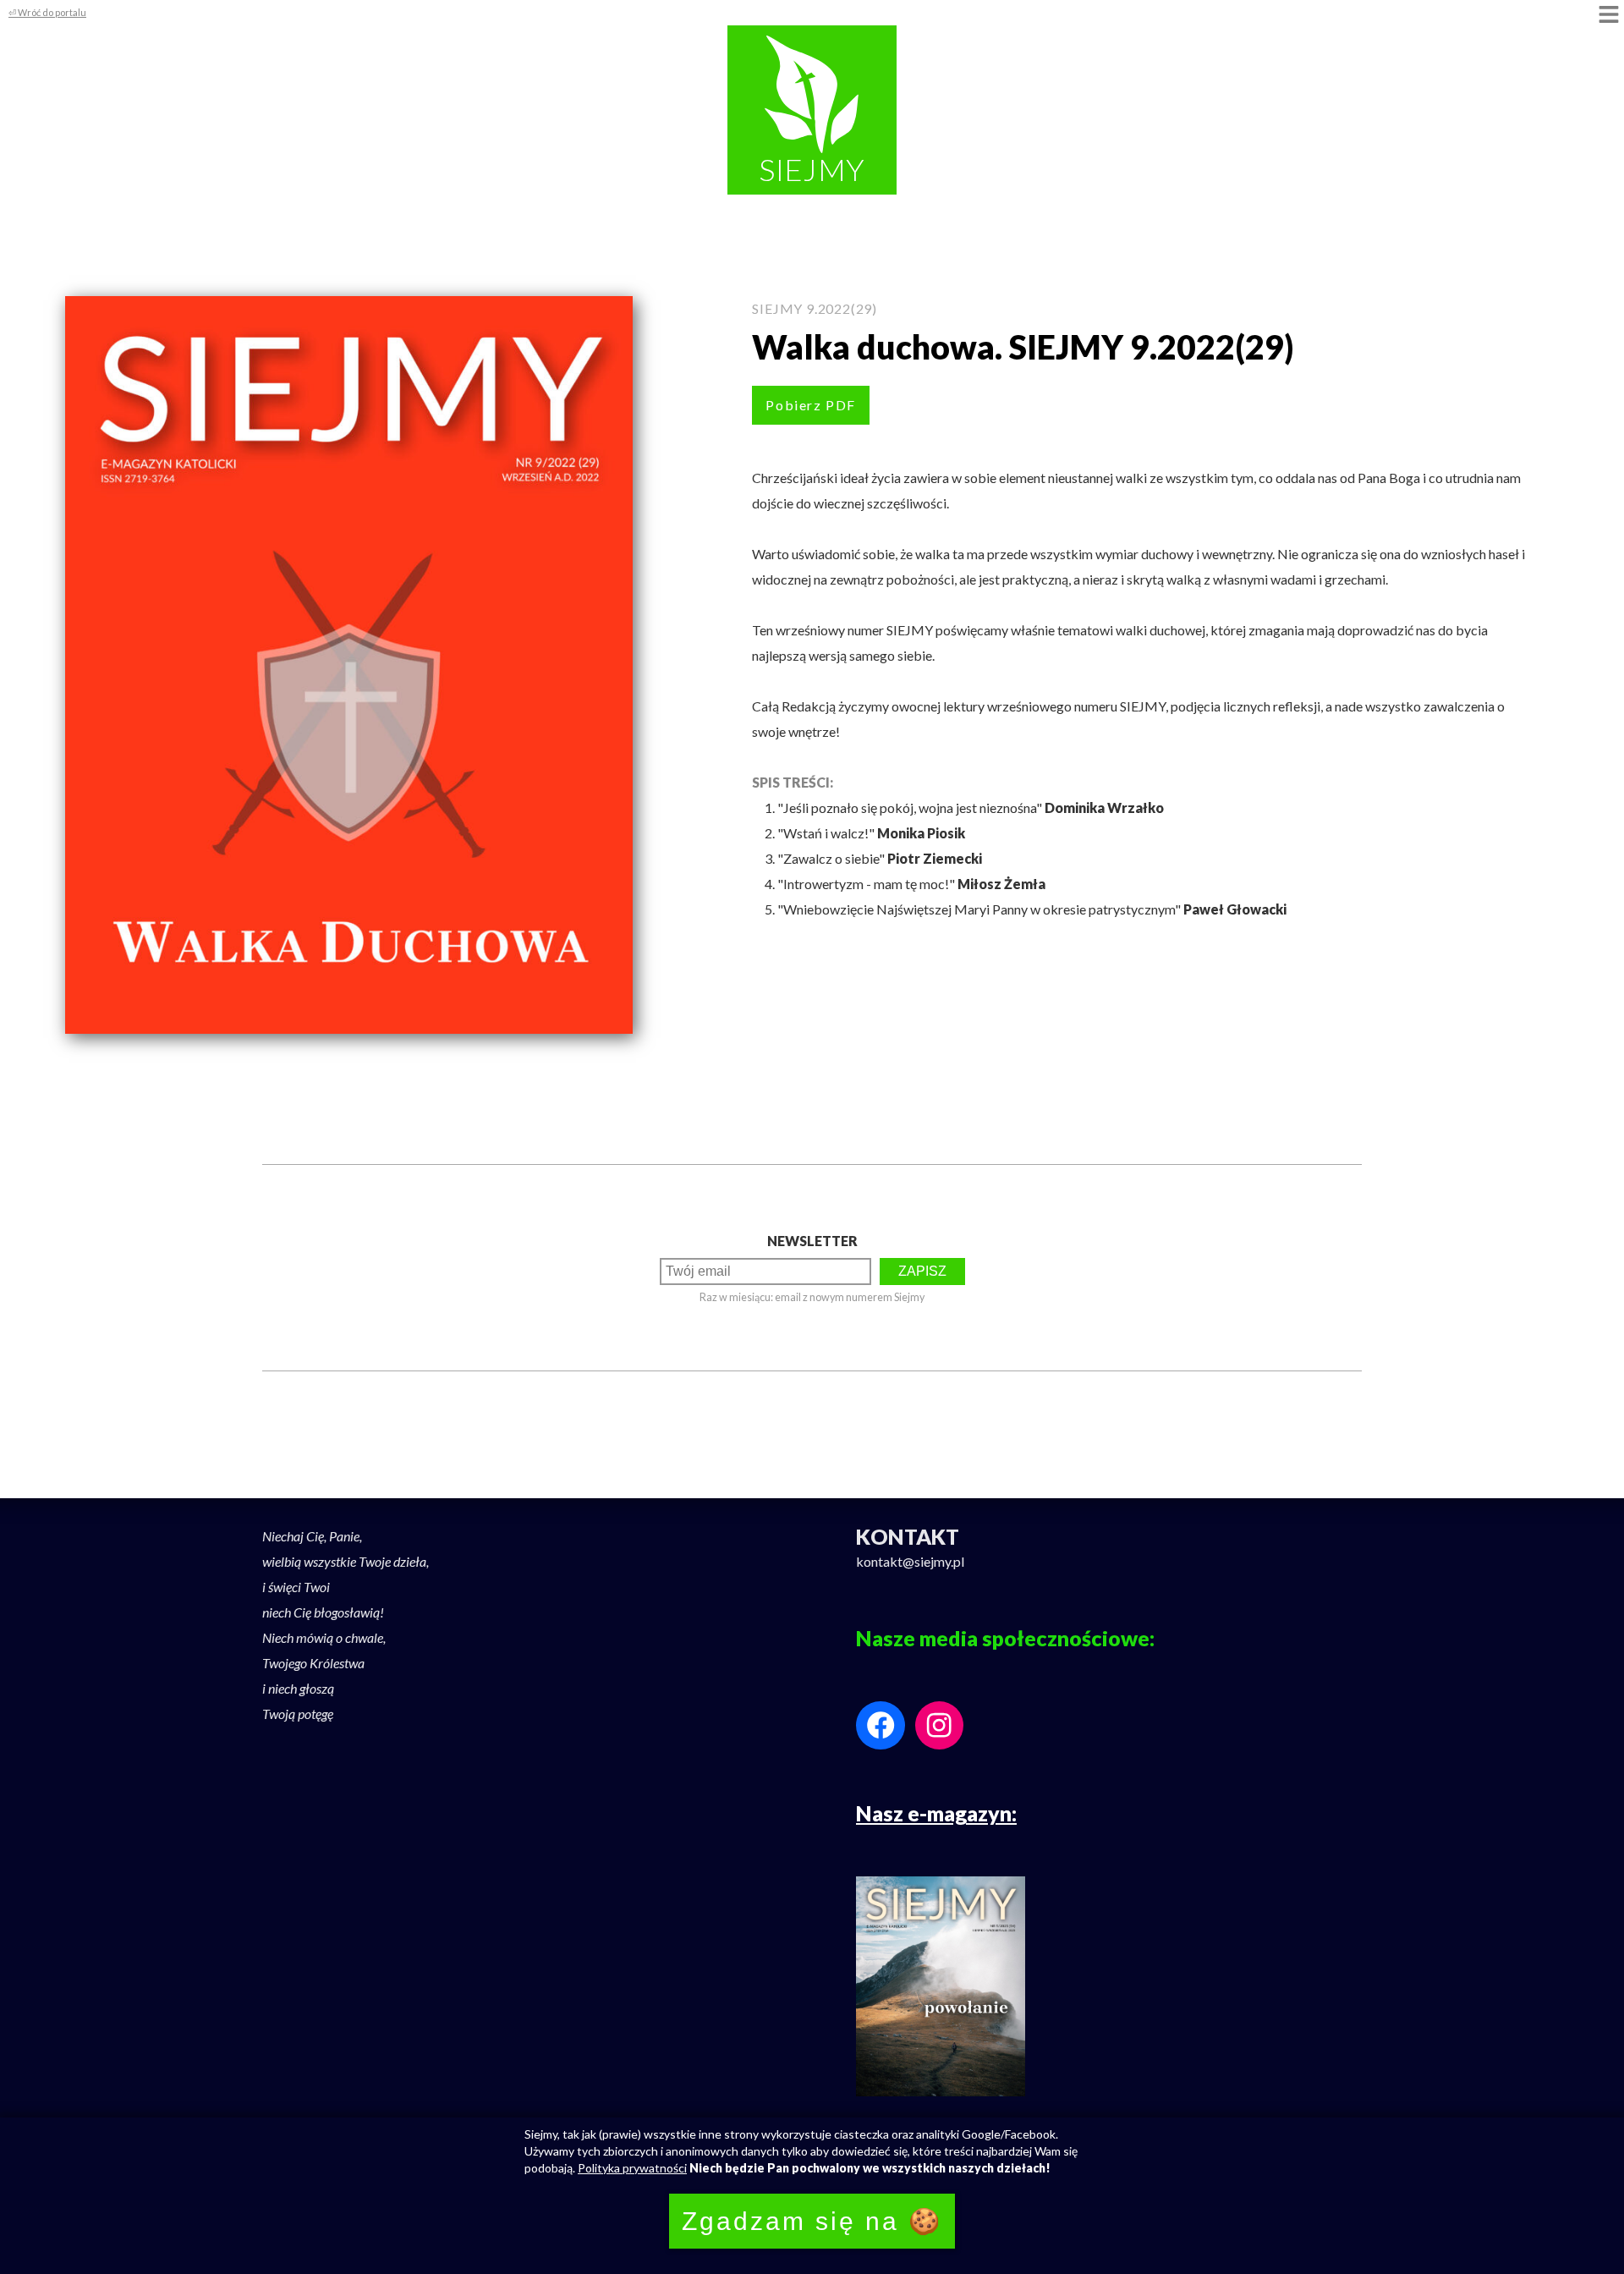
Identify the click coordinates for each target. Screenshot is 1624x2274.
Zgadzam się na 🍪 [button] (812, 2221)
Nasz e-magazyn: (936, 1813)
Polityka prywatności (632, 2168)
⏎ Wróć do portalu (47, 12)
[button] (1609, 15)
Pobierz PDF (811, 405)
